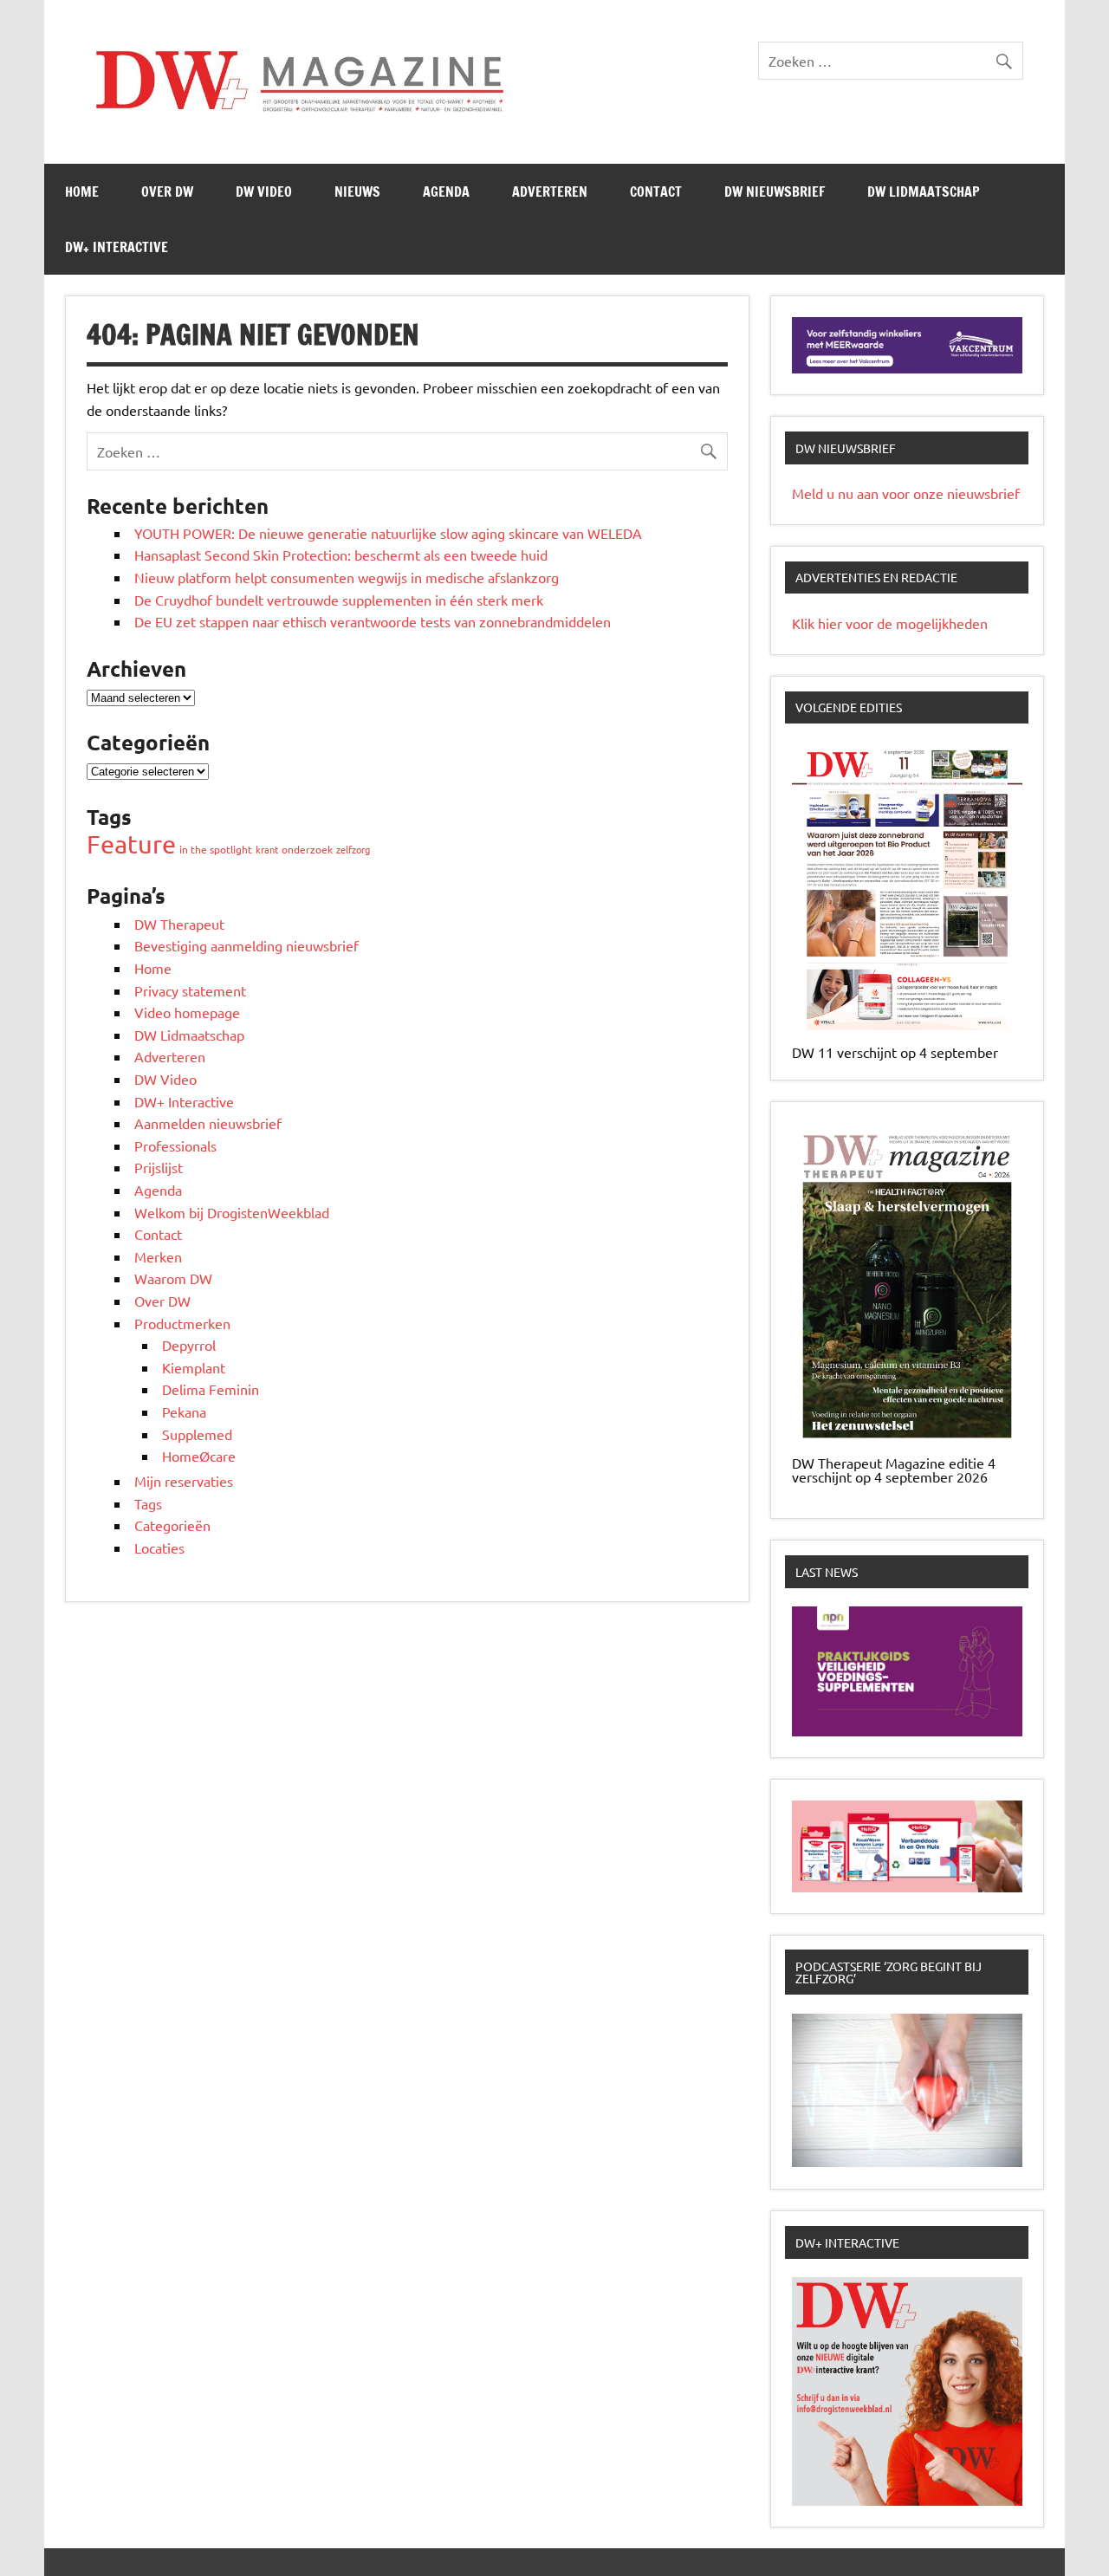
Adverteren (550, 191)
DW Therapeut (179, 924)
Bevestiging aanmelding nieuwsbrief (246, 945)
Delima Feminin (211, 1389)
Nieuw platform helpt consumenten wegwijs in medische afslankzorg (347, 577)
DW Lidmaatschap (924, 191)
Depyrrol (189, 1345)
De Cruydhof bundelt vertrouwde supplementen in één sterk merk (340, 600)
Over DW (167, 191)
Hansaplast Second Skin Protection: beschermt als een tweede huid (341, 555)
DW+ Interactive (117, 247)
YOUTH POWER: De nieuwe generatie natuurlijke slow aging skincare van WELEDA (388, 533)
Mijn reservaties (184, 1481)
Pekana (184, 1411)
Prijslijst (159, 1167)
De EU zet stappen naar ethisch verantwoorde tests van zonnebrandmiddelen (373, 621)
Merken (158, 1256)
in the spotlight (216, 849)
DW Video (264, 191)
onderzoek (307, 849)
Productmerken (182, 1323)
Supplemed (197, 1434)
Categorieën (172, 1525)
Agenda (446, 191)
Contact (656, 191)
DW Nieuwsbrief (775, 191)
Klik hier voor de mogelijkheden (890, 623)
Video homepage (187, 1012)
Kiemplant (194, 1367)
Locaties (159, 1548)
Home (82, 191)
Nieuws (357, 191)
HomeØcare (199, 1456)
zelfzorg (353, 849)
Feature (131, 844)
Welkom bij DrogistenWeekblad (232, 1212)
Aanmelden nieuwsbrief (208, 1123)
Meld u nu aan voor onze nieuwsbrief (906, 493)
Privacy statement (190, 990)
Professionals (175, 1145)
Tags (148, 1503)
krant (267, 849)
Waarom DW (173, 1278)
